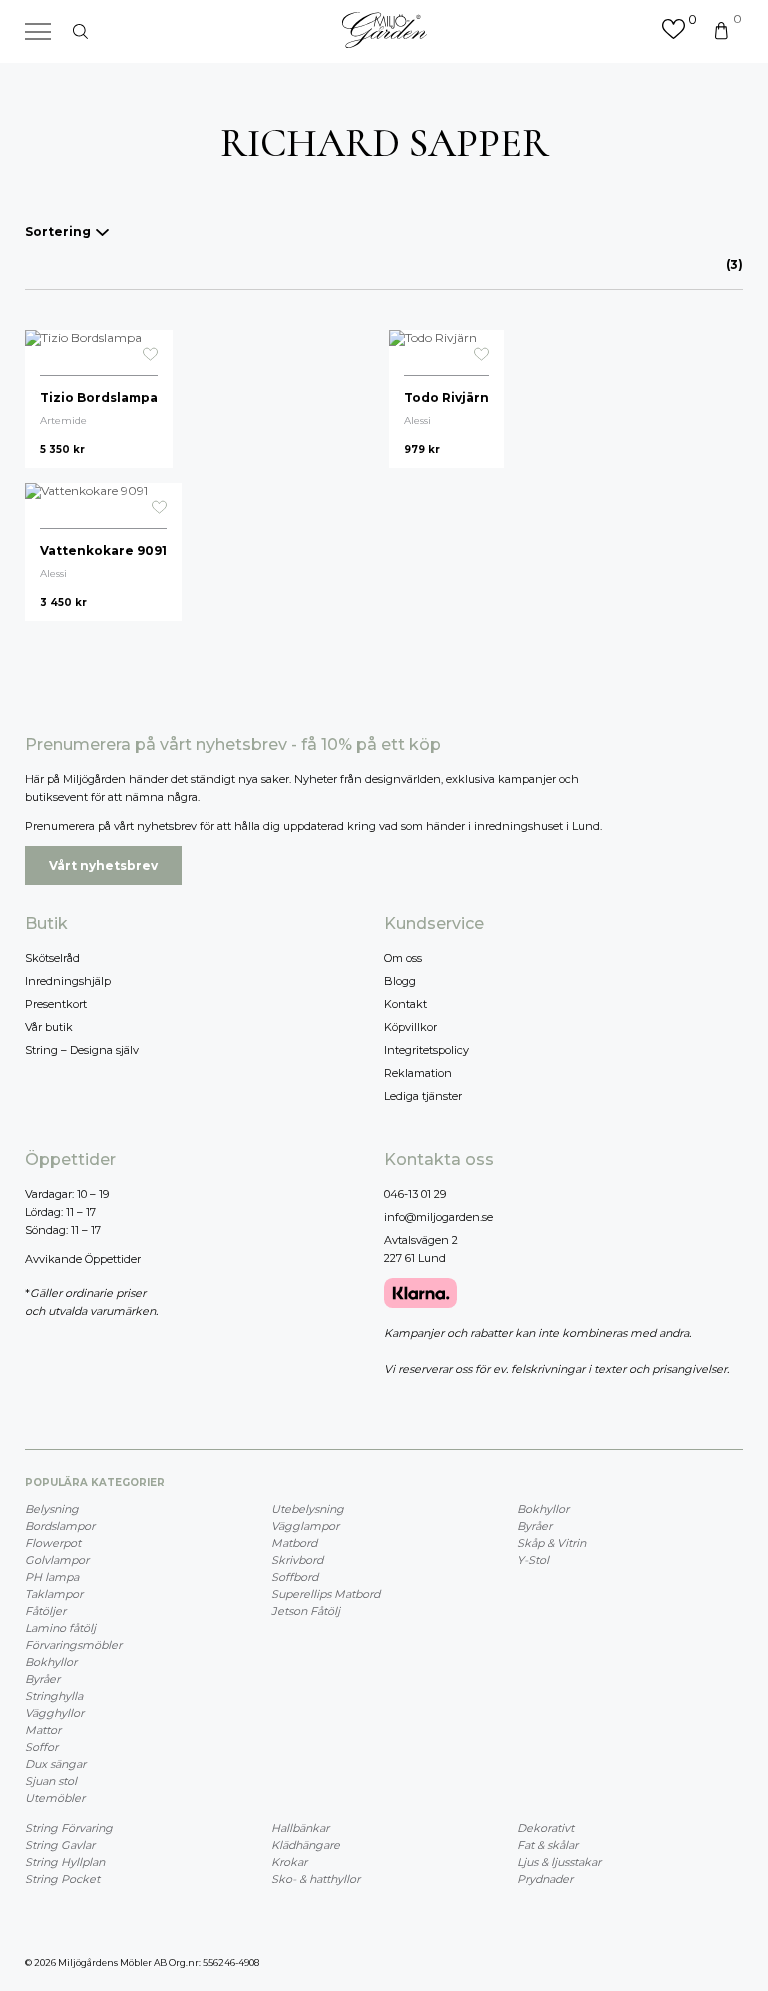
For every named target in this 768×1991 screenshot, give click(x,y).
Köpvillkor (410, 1027)
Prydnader (545, 1879)
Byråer (42, 1679)
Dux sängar (55, 1764)
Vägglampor (305, 1526)
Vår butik (49, 1027)
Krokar (289, 1862)
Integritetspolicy (426, 1050)
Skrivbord (297, 1560)
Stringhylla (54, 1696)
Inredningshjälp (68, 981)
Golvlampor (57, 1560)
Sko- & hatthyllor (315, 1879)
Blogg (400, 981)
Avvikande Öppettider (83, 1259)
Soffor (41, 1747)
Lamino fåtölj (60, 1628)
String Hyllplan (65, 1862)
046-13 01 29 (415, 1194)
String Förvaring (69, 1828)
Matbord (294, 1543)
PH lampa (52, 1577)
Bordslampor (60, 1526)
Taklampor (54, 1594)
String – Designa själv (82, 1050)
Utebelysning (307, 1509)
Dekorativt (545, 1828)
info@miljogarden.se (438, 1217)
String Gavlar (60, 1845)
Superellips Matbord (325, 1594)
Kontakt (405, 1004)
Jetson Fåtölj (305, 1611)
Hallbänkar (300, 1828)
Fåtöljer (45, 1611)
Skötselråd (52, 958)
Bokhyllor (51, 1662)
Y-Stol (533, 1560)
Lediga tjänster (423, 1096)
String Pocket (62, 1879)
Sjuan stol (51, 1781)
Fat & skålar (547, 1845)
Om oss (403, 958)
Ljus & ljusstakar (559, 1862)
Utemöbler (55, 1798)
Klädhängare (305, 1845)
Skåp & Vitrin (551, 1543)
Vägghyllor (54, 1713)
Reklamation (418, 1073)
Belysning (52, 1509)
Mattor (43, 1730)
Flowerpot (53, 1543)
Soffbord (294, 1577)
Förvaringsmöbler (73, 1645)
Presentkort (56, 1004)
